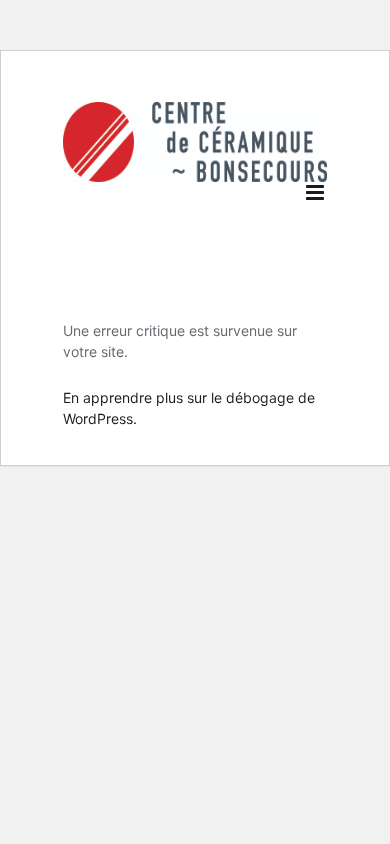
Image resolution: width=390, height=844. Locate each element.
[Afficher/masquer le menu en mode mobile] (316, 192)
